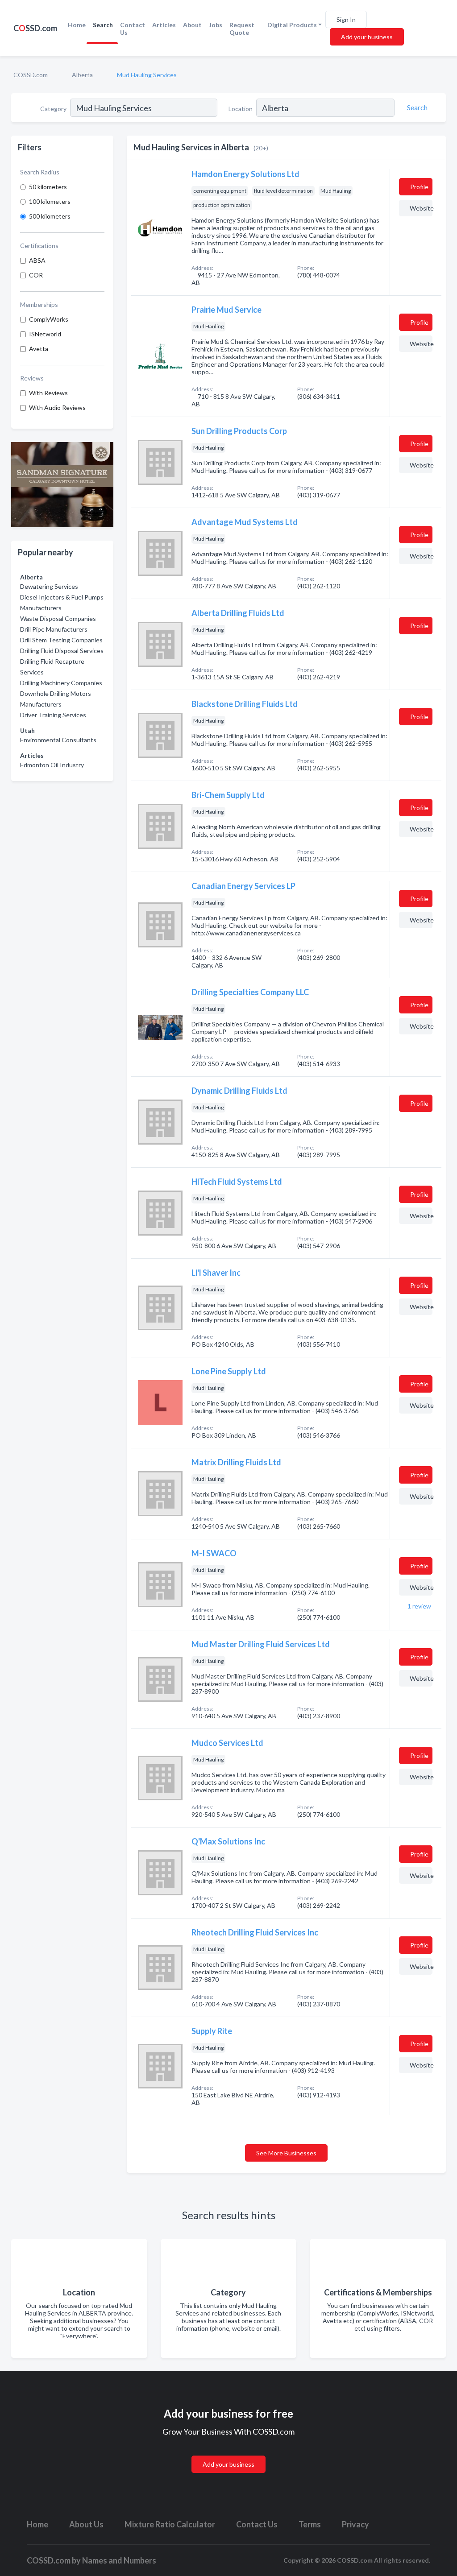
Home (77, 25)
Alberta (82, 75)
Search (103, 25)
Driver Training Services (53, 715)
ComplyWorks (49, 319)
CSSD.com (35, 28)
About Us (86, 2524)
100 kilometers (50, 201)
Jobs (216, 25)
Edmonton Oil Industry (52, 765)
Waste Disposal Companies (58, 618)
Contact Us (133, 29)
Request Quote (242, 29)
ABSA (37, 260)
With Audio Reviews (57, 407)
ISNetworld (45, 334)
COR (36, 275)
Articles (164, 25)
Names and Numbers (119, 2560)
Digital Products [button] (292, 25)
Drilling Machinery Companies (61, 683)
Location (241, 109)
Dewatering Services (49, 586)
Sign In (346, 19)
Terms (310, 2524)
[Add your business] (228, 2454)
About (192, 25)
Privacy (355, 2524)
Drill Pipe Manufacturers (54, 629)
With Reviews (48, 393)
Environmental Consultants (58, 740)
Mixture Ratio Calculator (170, 2524)
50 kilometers (48, 187)
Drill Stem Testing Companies (61, 640)
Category (53, 109)
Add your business (367, 37)
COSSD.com (31, 75)
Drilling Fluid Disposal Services (62, 651)
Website (421, 208)
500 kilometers (50, 216)
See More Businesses (286, 2153)
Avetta (39, 349)
